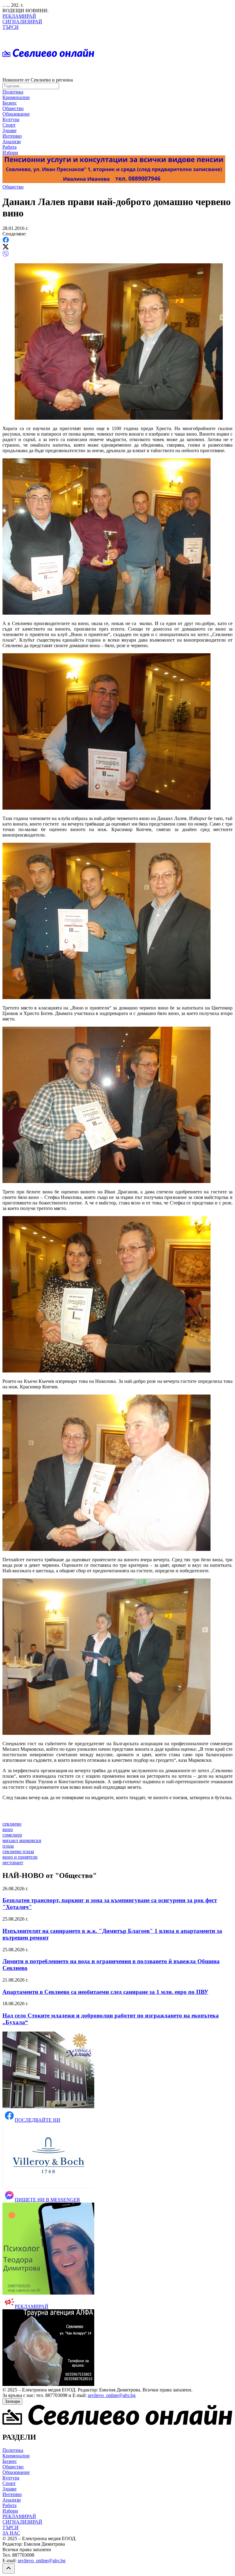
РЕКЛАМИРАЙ (19, 16)
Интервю (12, 136)
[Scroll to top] (9, 2568)
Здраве (9, 130)
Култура (11, 119)
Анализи (12, 141)
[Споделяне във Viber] (6, 256)
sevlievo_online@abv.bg (112, 2395)
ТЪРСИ (11, 27)
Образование (16, 114)
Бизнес (10, 103)
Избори (10, 153)
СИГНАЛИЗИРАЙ (22, 22)
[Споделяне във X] (6, 248)
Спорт (9, 125)
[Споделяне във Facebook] (6, 241)
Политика (13, 92)
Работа (9, 147)
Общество (13, 108)
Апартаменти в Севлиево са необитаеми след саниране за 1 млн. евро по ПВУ (105, 1992)
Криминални (16, 97)
